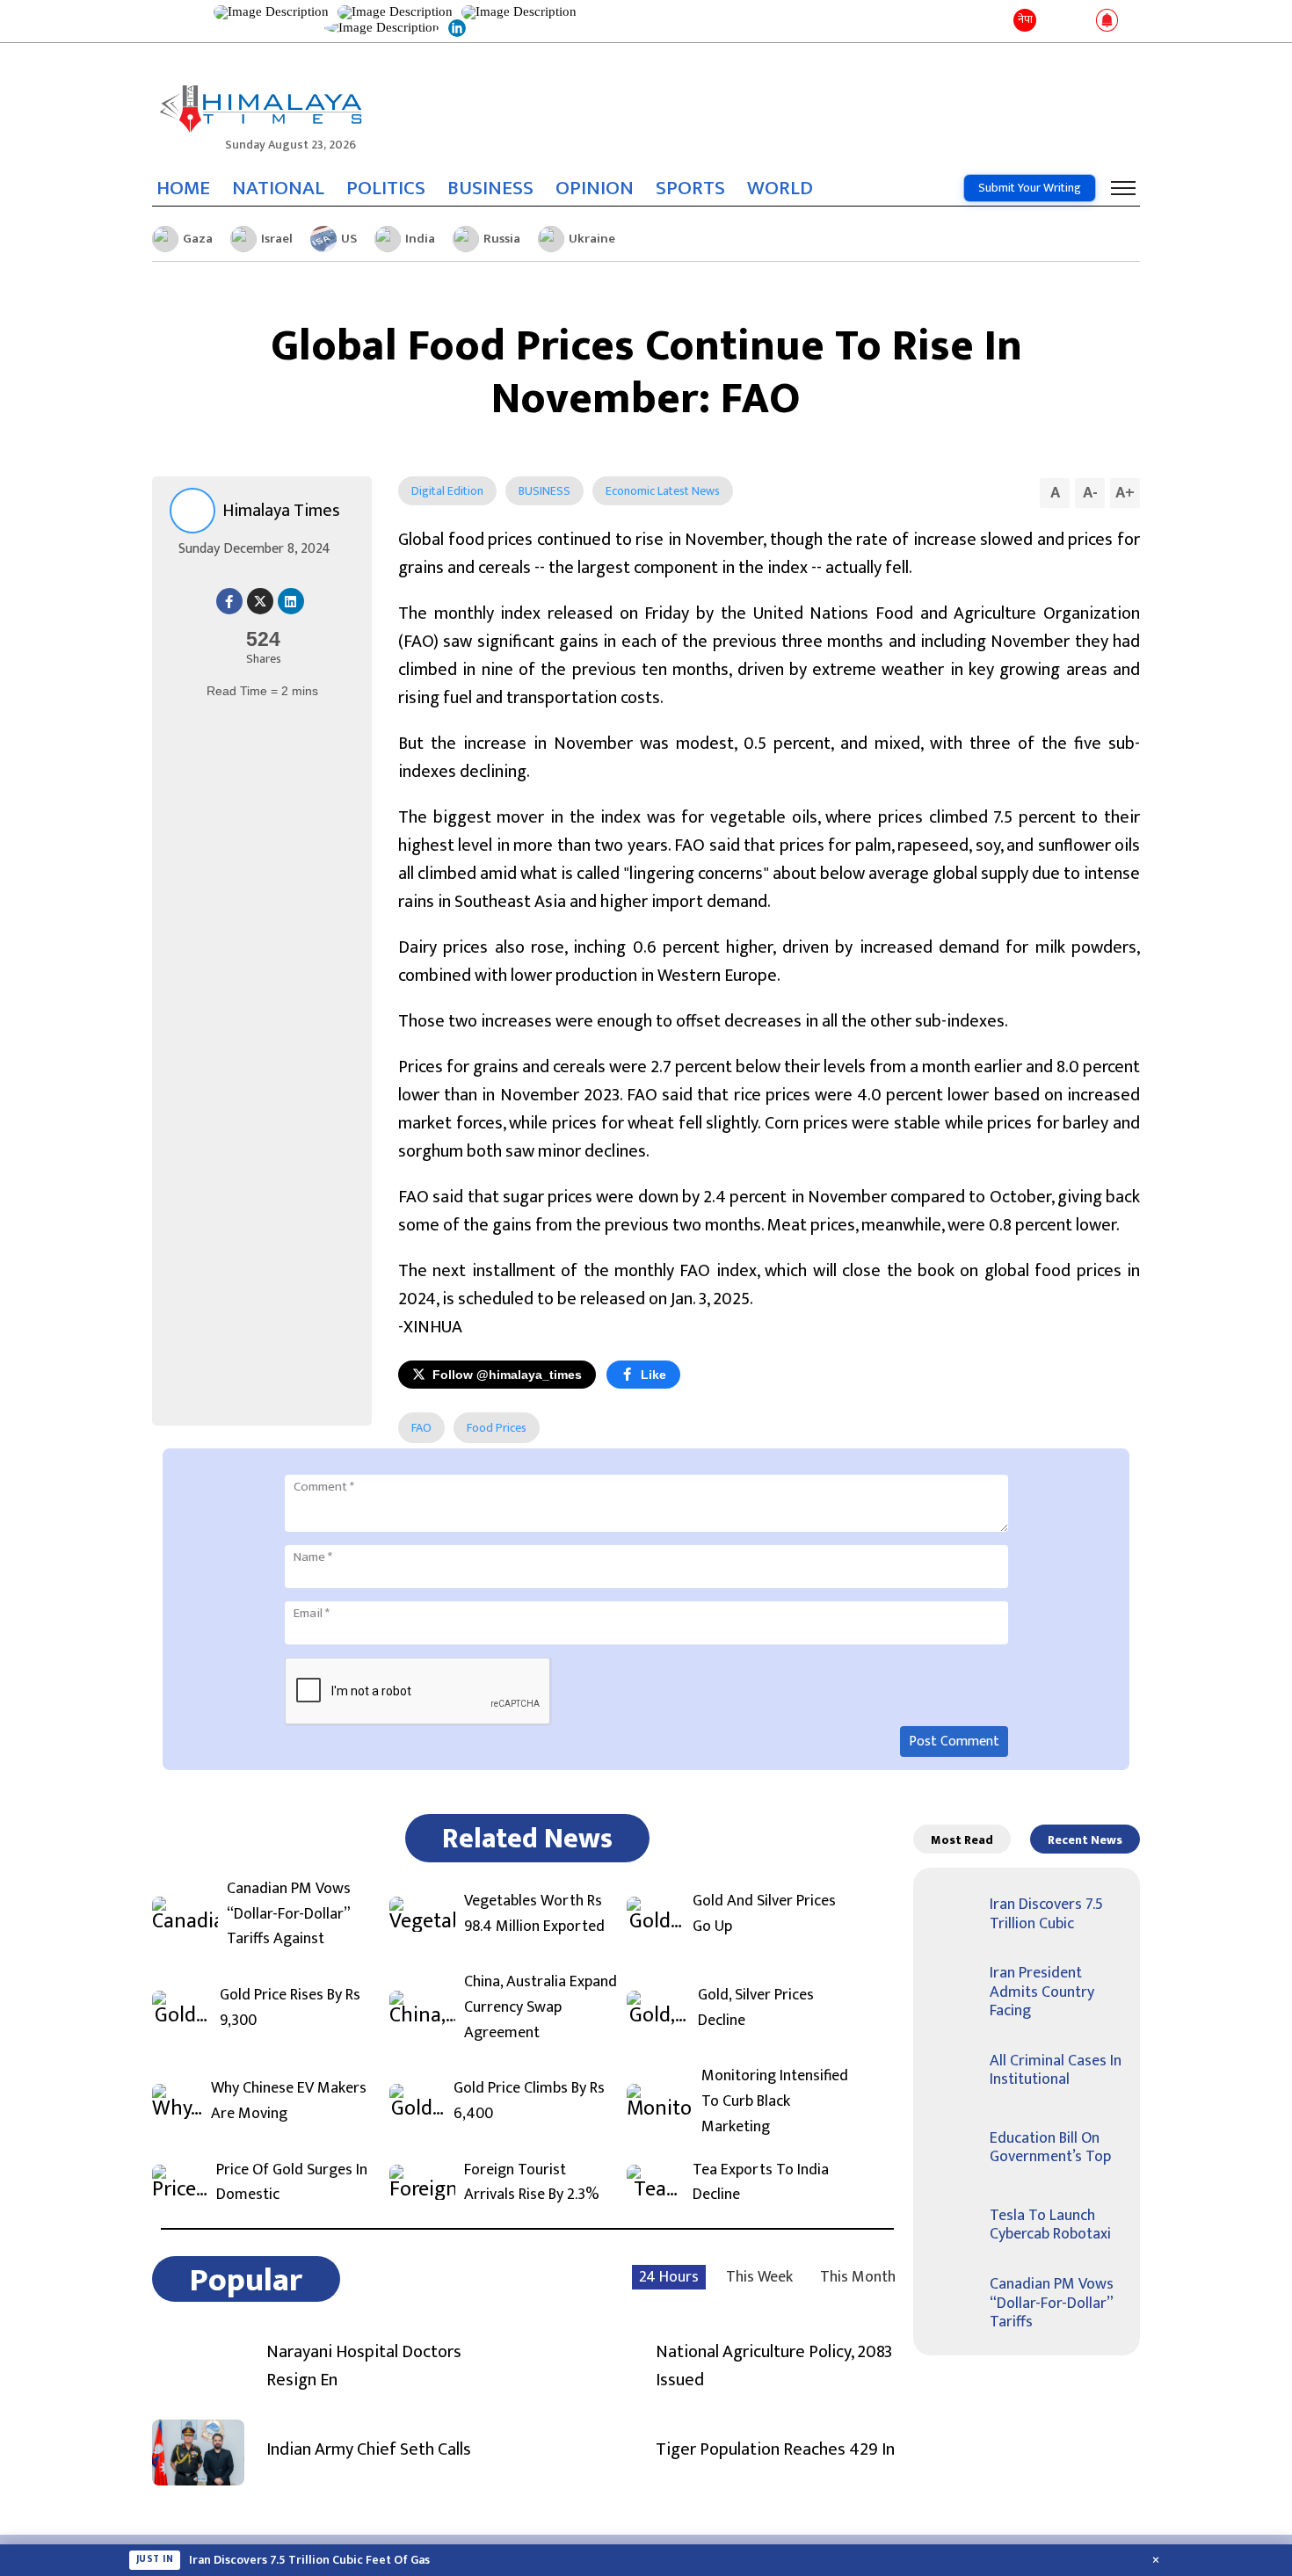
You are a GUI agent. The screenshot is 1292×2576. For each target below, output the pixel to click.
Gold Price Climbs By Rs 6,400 (529, 2101)
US (349, 239)
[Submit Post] (1079, 21)
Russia (502, 239)
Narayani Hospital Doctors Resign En (364, 2366)
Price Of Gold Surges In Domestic (292, 2183)
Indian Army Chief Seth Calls (369, 2449)
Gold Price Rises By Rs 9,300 (290, 2008)
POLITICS (386, 188)
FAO (421, 1428)
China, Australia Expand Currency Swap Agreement (541, 2007)
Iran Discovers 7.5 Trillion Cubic (1046, 1914)
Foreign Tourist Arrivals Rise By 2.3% (532, 2183)
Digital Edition (447, 491)
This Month (858, 2277)
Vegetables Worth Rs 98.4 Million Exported (534, 1914)
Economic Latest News (663, 491)
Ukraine (592, 239)
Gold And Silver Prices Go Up (764, 1914)
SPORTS (690, 188)
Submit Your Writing (1030, 188)
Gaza (198, 239)
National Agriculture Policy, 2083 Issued (774, 2366)
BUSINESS (490, 188)
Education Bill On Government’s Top (1050, 2148)
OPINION (595, 188)
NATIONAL (278, 188)
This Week (759, 2277)
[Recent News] (1053, 22)
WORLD (780, 188)
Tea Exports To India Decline (761, 2183)
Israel (277, 239)
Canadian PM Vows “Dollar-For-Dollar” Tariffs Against (289, 1914)
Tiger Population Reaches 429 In (775, 2449)
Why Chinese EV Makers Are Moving (289, 2101)
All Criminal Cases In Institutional (1056, 2071)
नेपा (1025, 19)
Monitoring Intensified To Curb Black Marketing (775, 2101)
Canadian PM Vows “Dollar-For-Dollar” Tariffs (1052, 2303)
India (420, 239)
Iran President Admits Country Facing (1042, 1992)
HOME (183, 188)
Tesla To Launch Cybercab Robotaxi (1050, 2225)
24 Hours (669, 2277)
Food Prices (497, 1428)
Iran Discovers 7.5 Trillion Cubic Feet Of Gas (309, 2560)
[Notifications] (1107, 21)
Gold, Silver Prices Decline (756, 2008)
